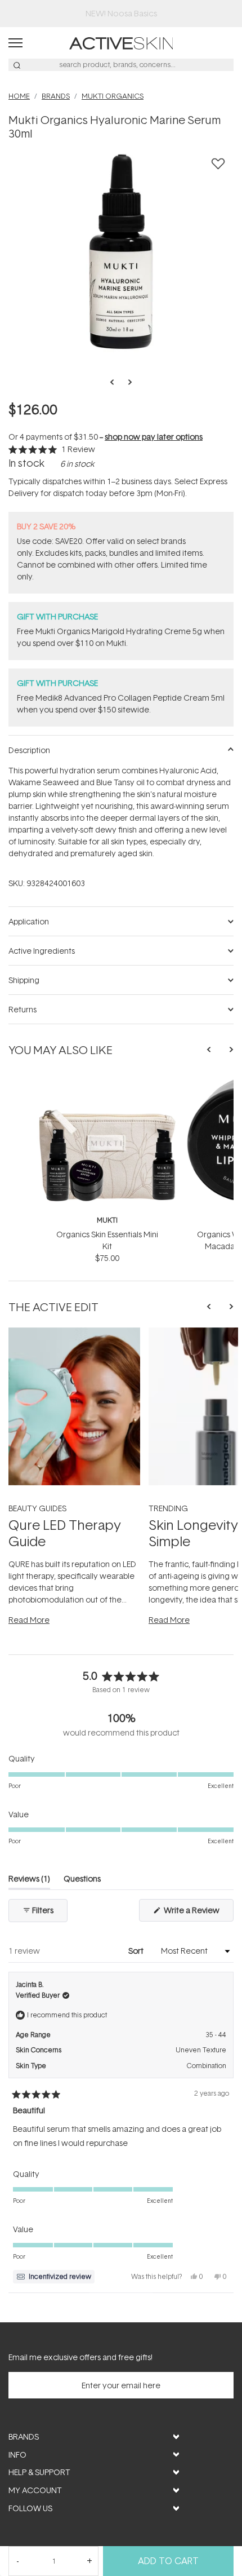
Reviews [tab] (29, 1881)
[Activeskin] (121, 42)
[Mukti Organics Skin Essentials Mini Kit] (107, 1080)
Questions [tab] (82, 1881)
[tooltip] (54, 2277)
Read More (29, 1620)
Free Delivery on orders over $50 (121, 13)
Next (127, 382)
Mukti (107, 1220)
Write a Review (198, 1913)
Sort (137, 1951)
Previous (115, 382)
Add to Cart (168, 2561)
